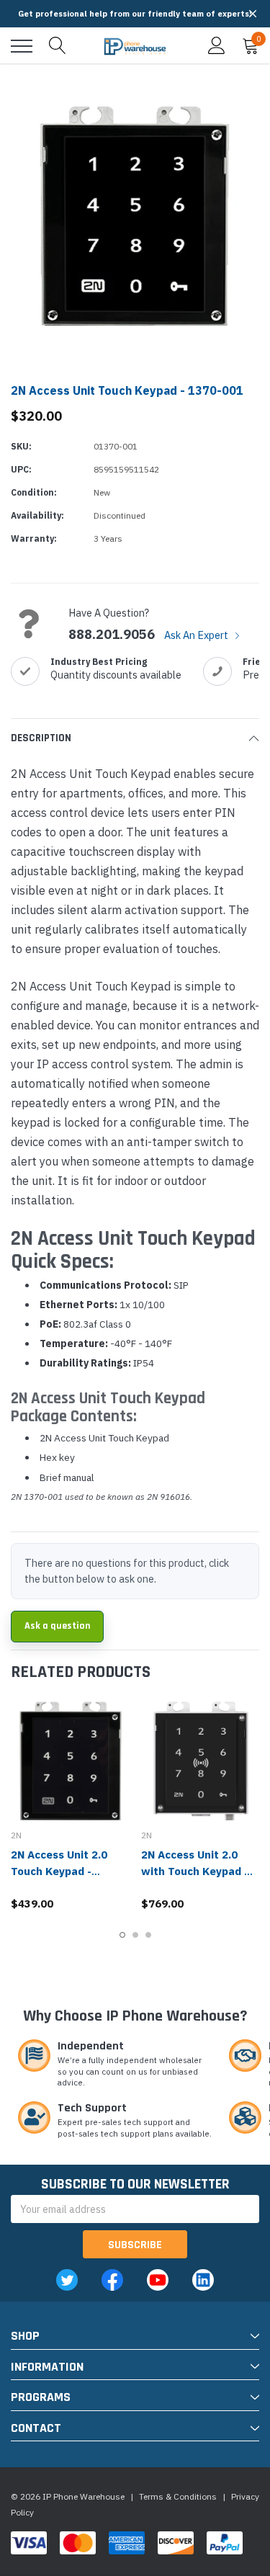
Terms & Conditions (178, 2496)
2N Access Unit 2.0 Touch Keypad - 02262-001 (59, 1871)
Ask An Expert (197, 635)
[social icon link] (67, 2280)
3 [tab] (148, 1935)
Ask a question (57, 1626)
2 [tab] (135, 1935)
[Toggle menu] (22, 46)
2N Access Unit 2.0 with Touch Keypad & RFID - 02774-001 (197, 1871)
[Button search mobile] (58, 46)
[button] (253, 14)
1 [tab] (122, 1935)
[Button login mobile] (217, 46)
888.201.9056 (112, 635)
